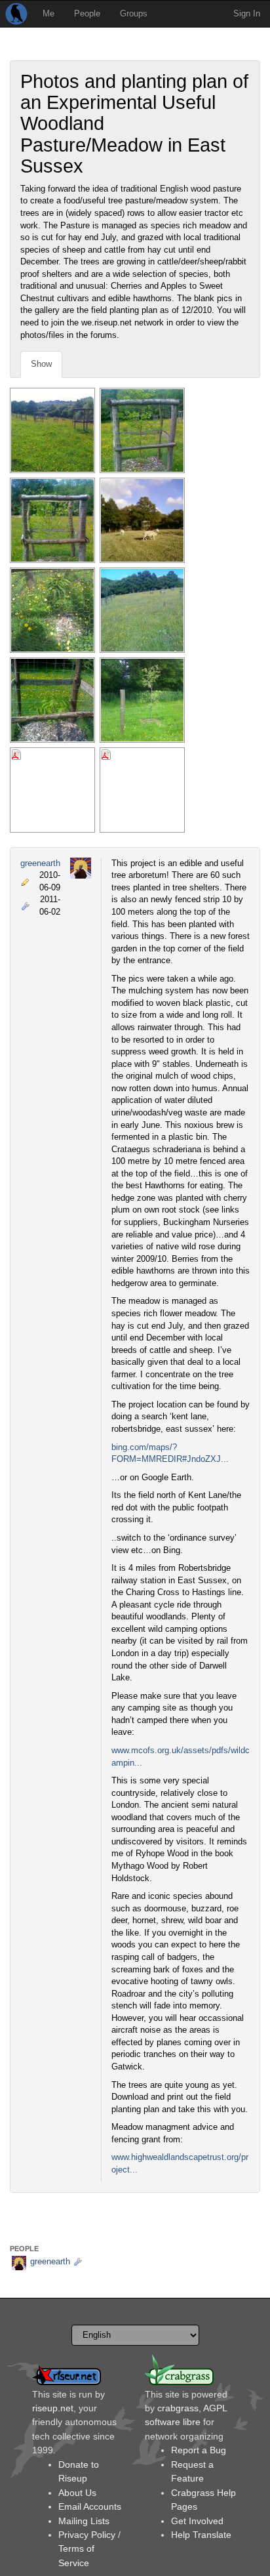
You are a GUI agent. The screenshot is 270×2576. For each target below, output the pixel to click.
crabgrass (178, 2408)
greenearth (40, 863)
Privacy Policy (87, 2535)
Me (48, 13)
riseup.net (53, 2408)
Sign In (247, 13)
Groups (134, 13)
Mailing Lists (84, 2521)
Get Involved (197, 2521)
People (87, 13)
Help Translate (201, 2535)
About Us (77, 2493)
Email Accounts (90, 2506)
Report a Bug (199, 2450)
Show (41, 364)
